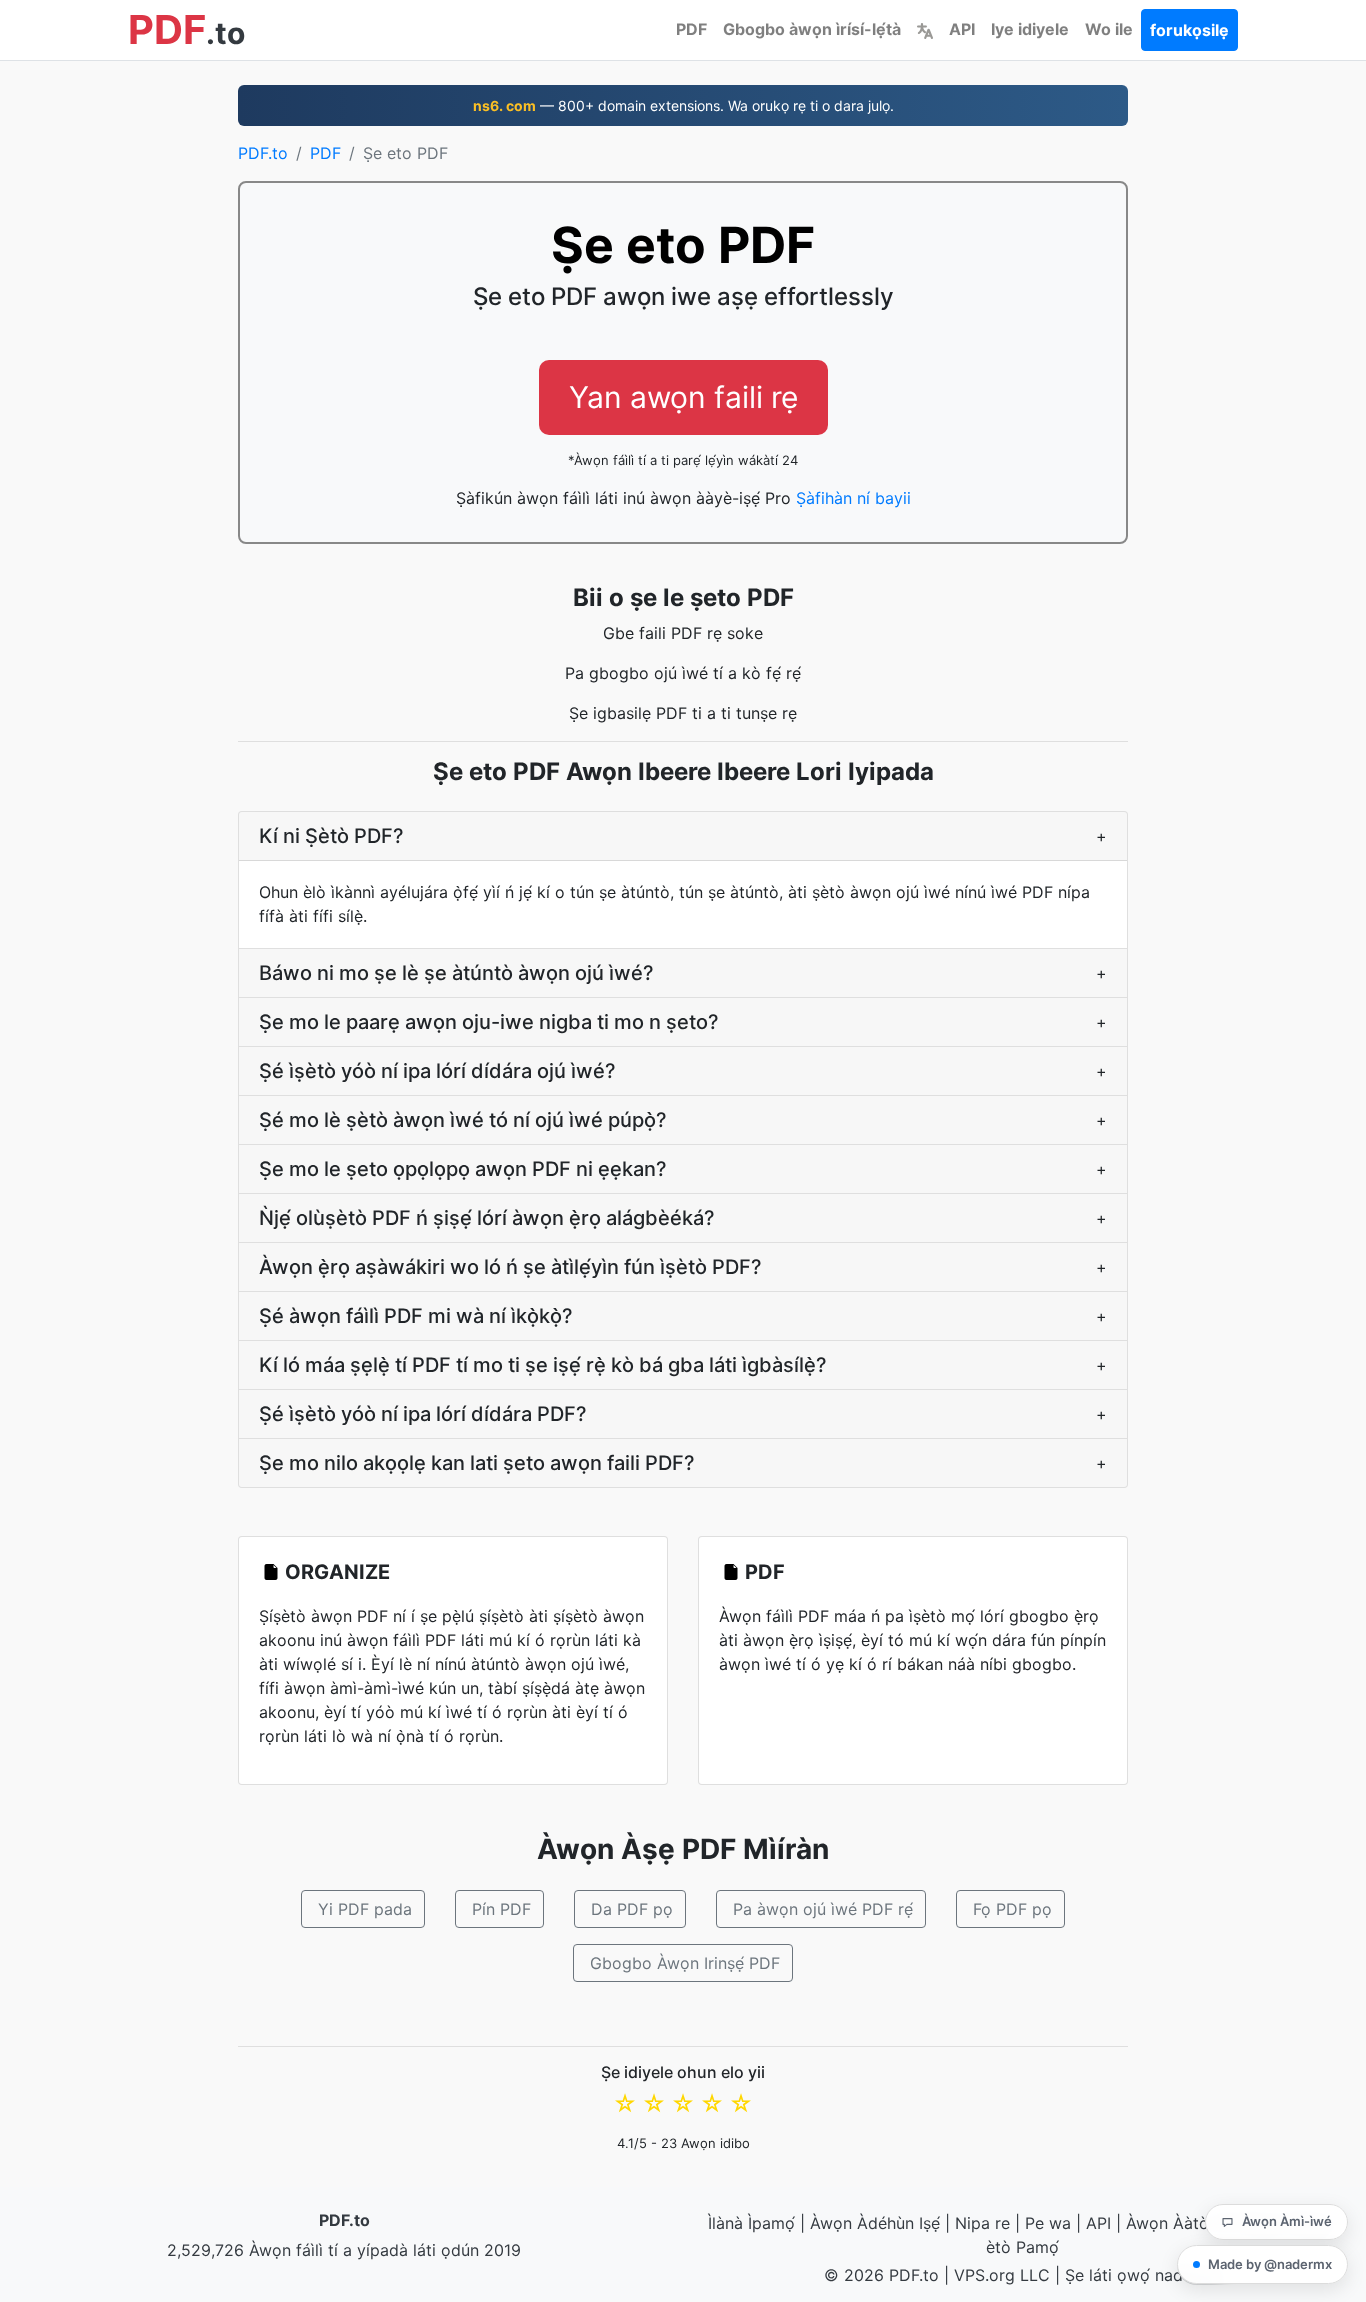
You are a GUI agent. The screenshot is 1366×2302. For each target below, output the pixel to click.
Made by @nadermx (1270, 2264)
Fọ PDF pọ (1012, 1909)
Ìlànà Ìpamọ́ (751, 2223)
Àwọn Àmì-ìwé (1287, 2221)
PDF (691, 29)
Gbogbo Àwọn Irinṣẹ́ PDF (685, 1963)
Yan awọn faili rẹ (683, 397)
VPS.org (984, 2275)
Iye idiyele (1030, 29)
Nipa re (982, 2223)
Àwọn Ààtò (1167, 2223)
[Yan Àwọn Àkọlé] (925, 29)
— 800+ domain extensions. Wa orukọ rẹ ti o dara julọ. (683, 105)
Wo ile (1109, 29)
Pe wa (1048, 2223)
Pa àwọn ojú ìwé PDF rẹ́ (823, 1909)
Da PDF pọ (632, 1909)
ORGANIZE (337, 1572)
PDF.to (263, 153)
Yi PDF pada (365, 1909)
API (962, 29)
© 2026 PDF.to (881, 2275)
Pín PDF (501, 1909)
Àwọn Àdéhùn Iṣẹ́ (875, 2223)
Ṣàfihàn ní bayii (853, 498)
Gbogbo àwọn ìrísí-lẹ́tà (812, 29)
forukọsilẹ (1189, 30)
